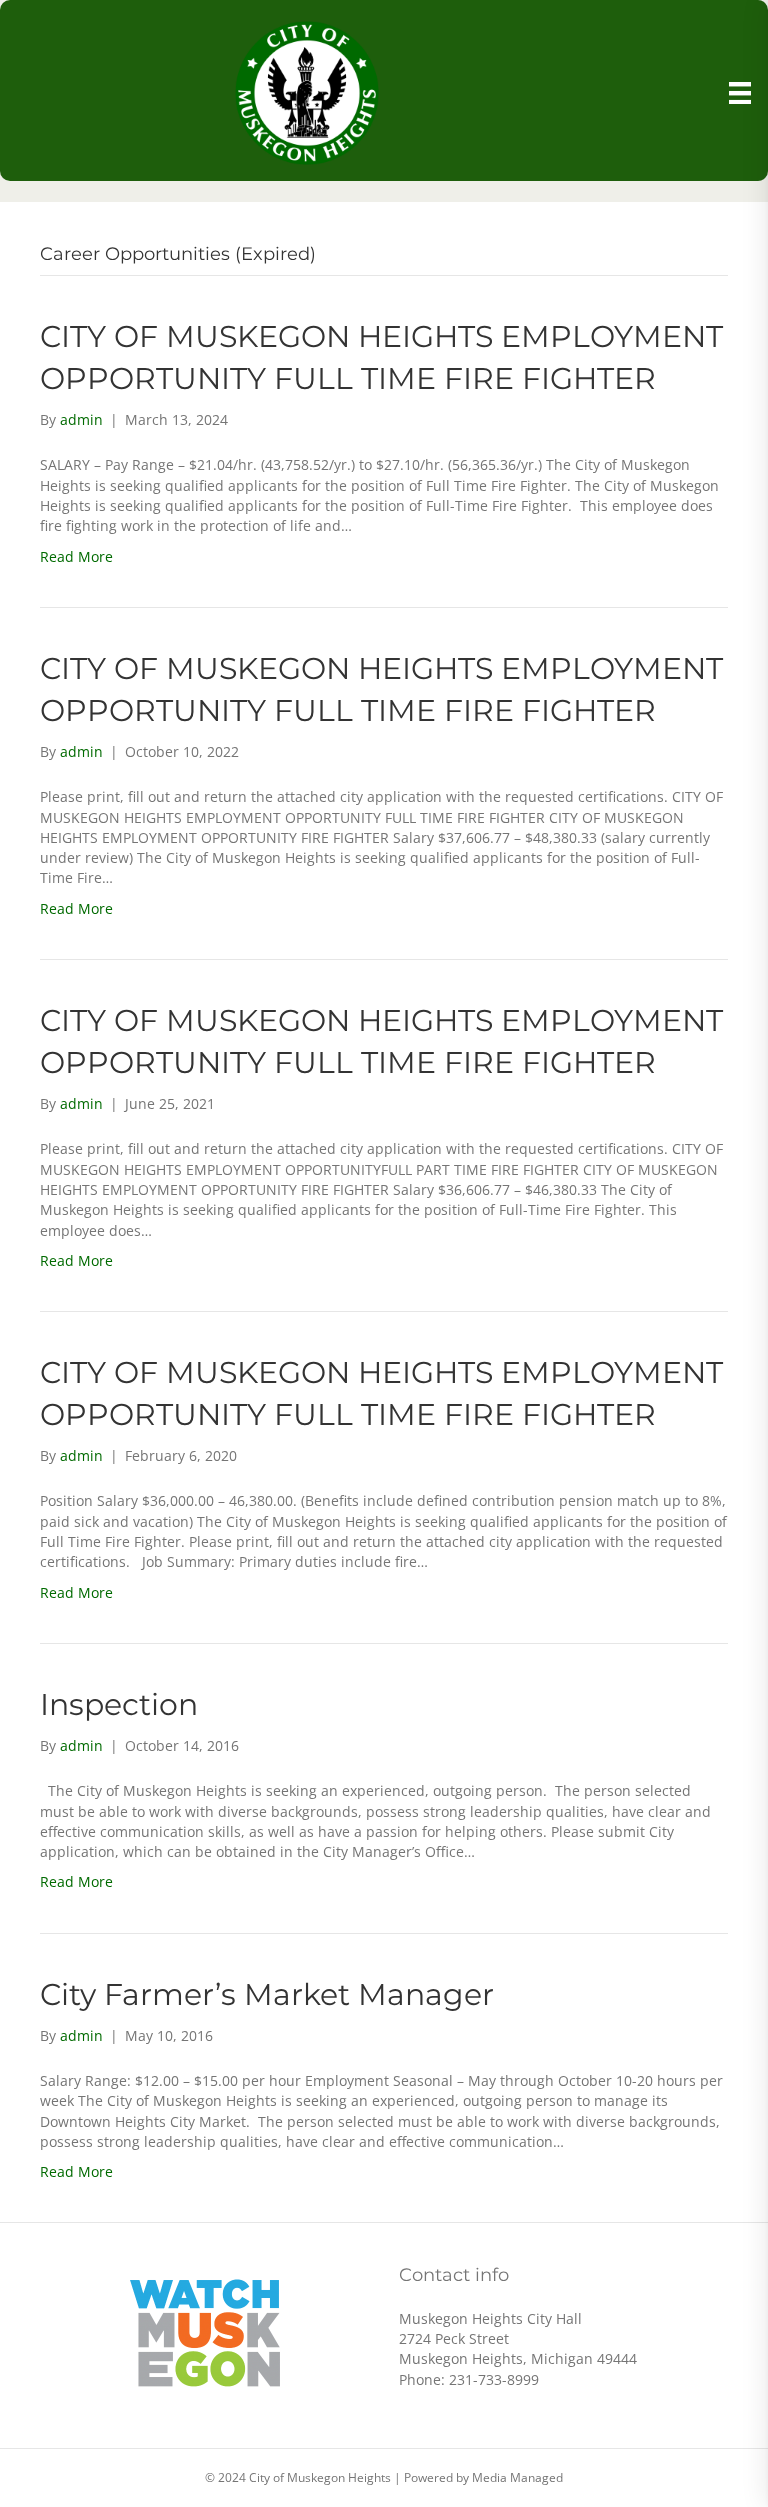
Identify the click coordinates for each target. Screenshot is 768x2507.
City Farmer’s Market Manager (267, 1994)
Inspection (119, 1704)
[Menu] (740, 93)
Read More (76, 556)
